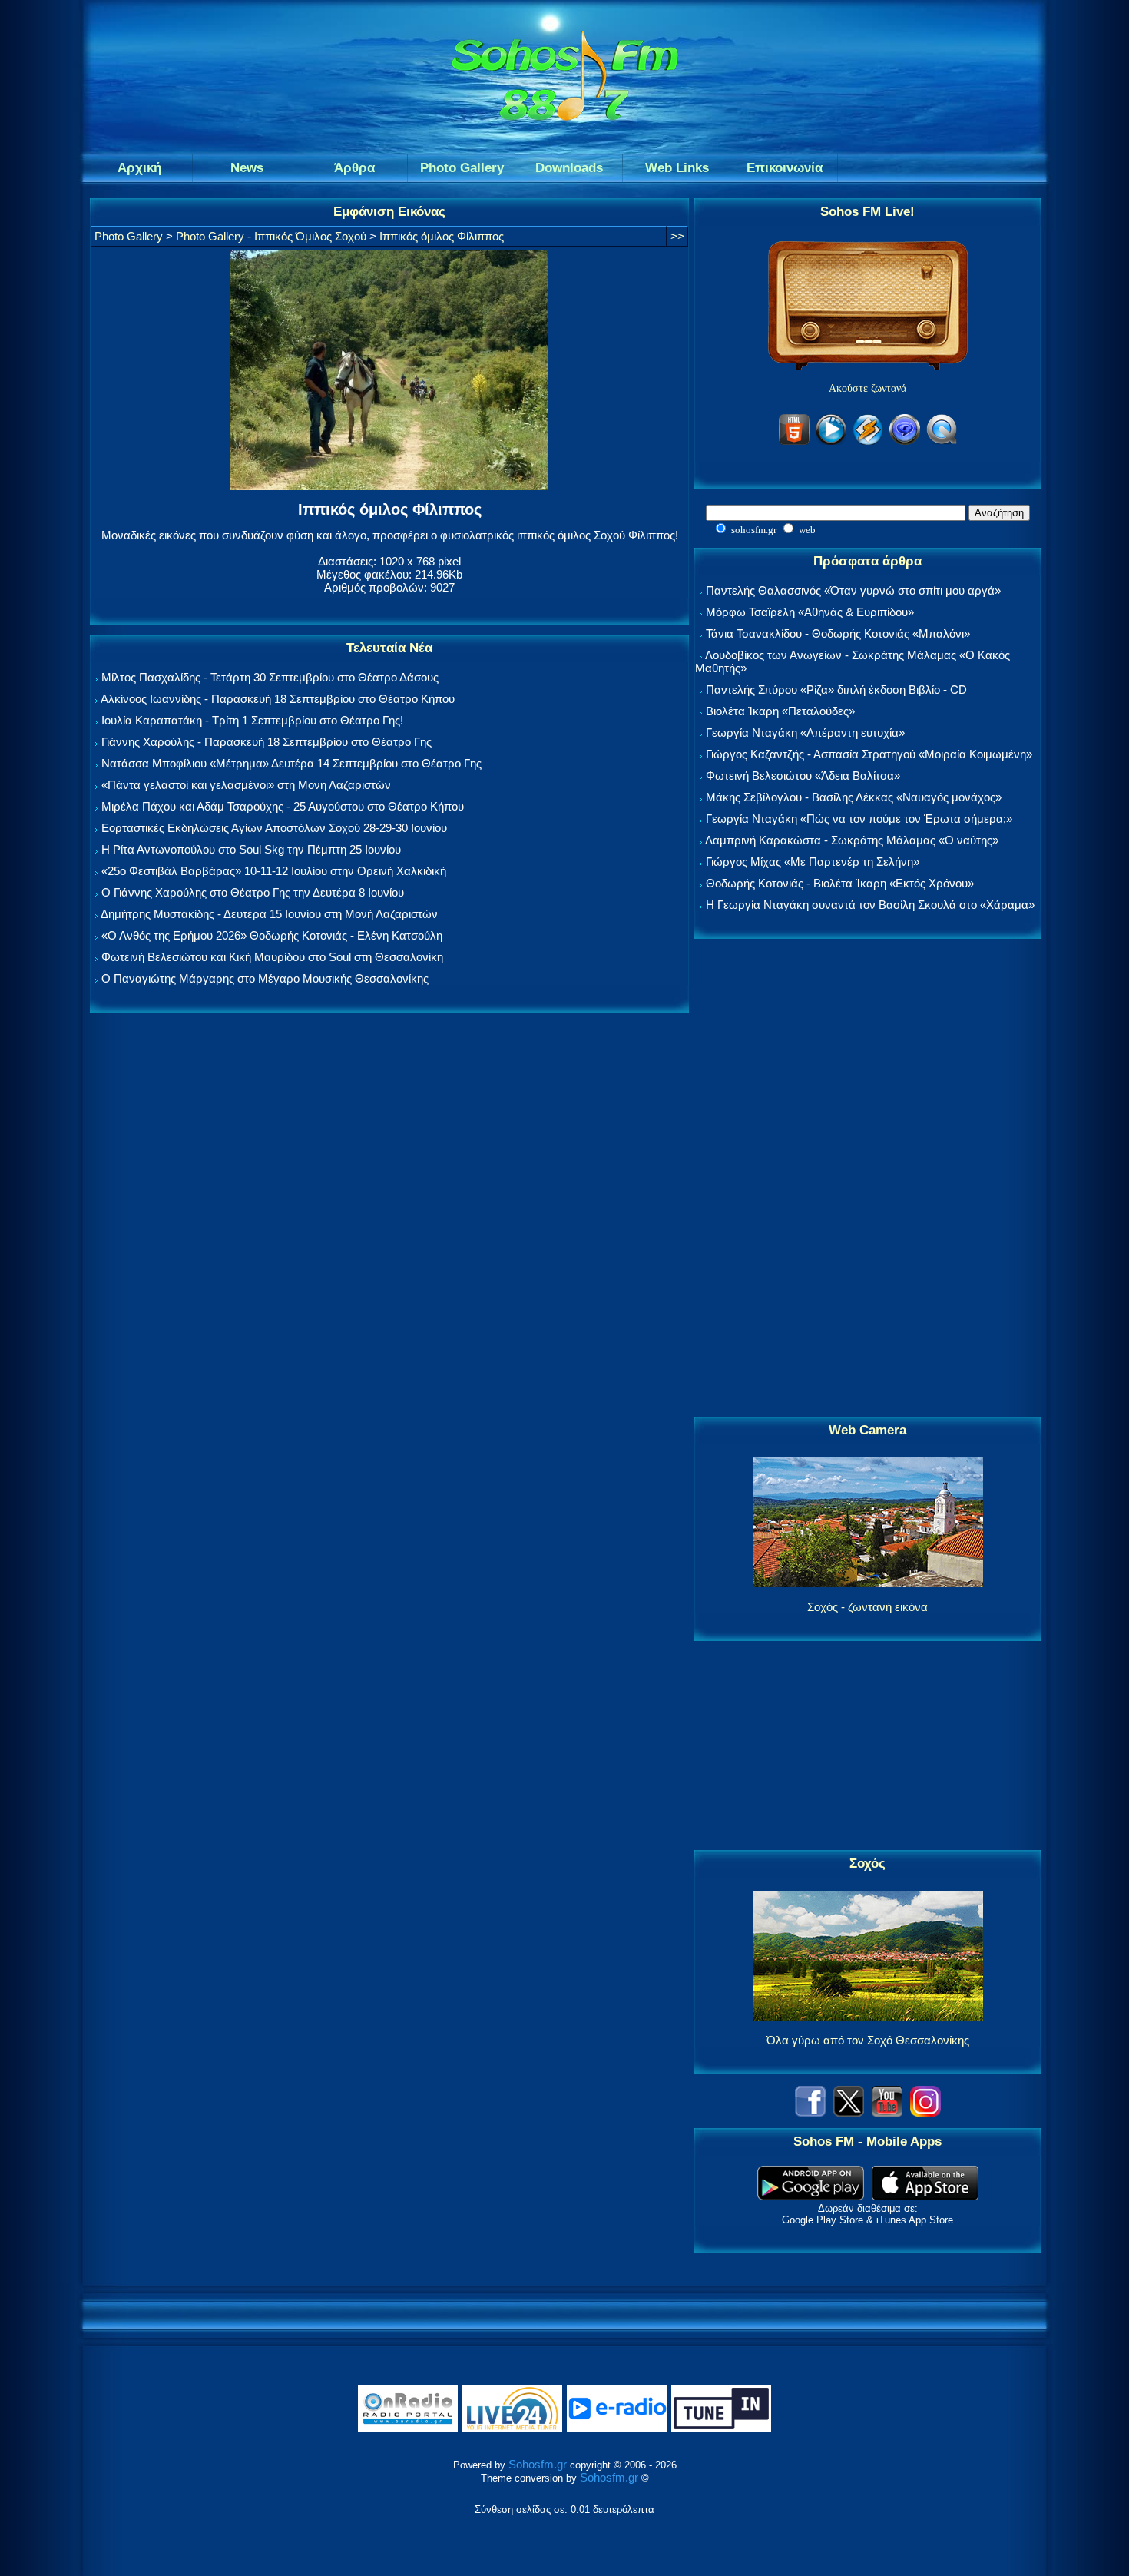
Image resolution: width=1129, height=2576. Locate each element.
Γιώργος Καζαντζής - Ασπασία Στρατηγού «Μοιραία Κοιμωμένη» (869, 754)
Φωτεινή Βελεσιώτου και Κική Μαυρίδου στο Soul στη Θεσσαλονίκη (272, 957)
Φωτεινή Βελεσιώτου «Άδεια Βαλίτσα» (803, 776)
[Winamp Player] (868, 442)
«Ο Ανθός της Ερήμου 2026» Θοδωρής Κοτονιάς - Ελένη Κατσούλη (272, 935)
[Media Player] (831, 442)
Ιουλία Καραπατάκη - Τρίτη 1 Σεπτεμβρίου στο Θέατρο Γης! (252, 720)
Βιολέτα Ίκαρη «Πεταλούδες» (780, 711)
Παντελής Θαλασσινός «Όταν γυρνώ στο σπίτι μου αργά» (853, 590)
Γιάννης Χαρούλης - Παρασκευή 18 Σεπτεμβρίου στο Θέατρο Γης (267, 742)
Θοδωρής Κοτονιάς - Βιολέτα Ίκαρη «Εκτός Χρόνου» (840, 883)
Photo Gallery (129, 236)
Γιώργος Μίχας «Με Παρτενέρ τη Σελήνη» (813, 862)
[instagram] (925, 2112)
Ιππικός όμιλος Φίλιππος (442, 236)
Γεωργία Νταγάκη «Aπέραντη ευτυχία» (805, 733)
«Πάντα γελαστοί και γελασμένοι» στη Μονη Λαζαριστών (246, 785)
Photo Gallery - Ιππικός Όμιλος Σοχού (271, 236)
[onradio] (408, 2428)
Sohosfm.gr (538, 2464)
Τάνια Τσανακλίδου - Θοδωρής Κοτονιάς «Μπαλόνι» (838, 633)
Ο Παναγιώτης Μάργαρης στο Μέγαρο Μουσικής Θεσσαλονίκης (265, 978)
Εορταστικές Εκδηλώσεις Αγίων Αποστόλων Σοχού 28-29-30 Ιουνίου (274, 828)
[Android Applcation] (811, 2196)
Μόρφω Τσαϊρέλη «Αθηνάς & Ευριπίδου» (810, 612)
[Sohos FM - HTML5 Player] (794, 442)
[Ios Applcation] (925, 2196)
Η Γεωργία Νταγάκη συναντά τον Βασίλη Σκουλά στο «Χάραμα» (870, 905)
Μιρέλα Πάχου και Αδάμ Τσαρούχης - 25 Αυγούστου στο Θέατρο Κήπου (283, 806)
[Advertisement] (868, 1179)
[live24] (512, 2428)
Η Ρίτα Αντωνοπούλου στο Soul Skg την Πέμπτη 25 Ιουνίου (251, 849)
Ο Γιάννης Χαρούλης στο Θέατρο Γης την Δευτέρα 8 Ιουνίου (253, 892)
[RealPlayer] (905, 442)
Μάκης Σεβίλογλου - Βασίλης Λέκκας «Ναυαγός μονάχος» (854, 797)
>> (677, 236)
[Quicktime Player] (942, 442)
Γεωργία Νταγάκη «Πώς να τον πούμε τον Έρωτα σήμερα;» (859, 819)
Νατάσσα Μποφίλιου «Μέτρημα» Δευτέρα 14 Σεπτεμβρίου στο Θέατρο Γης (291, 763)
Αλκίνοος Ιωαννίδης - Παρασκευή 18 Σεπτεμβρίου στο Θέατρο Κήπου (278, 699)
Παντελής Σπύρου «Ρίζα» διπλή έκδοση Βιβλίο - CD (836, 690)
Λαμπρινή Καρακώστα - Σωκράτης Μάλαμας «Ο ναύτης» (852, 840)
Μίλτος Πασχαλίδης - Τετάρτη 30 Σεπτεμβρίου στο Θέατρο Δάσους (270, 677)
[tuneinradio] (721, 2428)
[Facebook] (810, 2112)
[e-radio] (617, 2428)
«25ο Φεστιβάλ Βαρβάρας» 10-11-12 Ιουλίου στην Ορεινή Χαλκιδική (274, 871)
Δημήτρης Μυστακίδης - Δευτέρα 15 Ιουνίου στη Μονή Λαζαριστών (269, 914)
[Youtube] (887, 2112)
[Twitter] (849, 2112)
